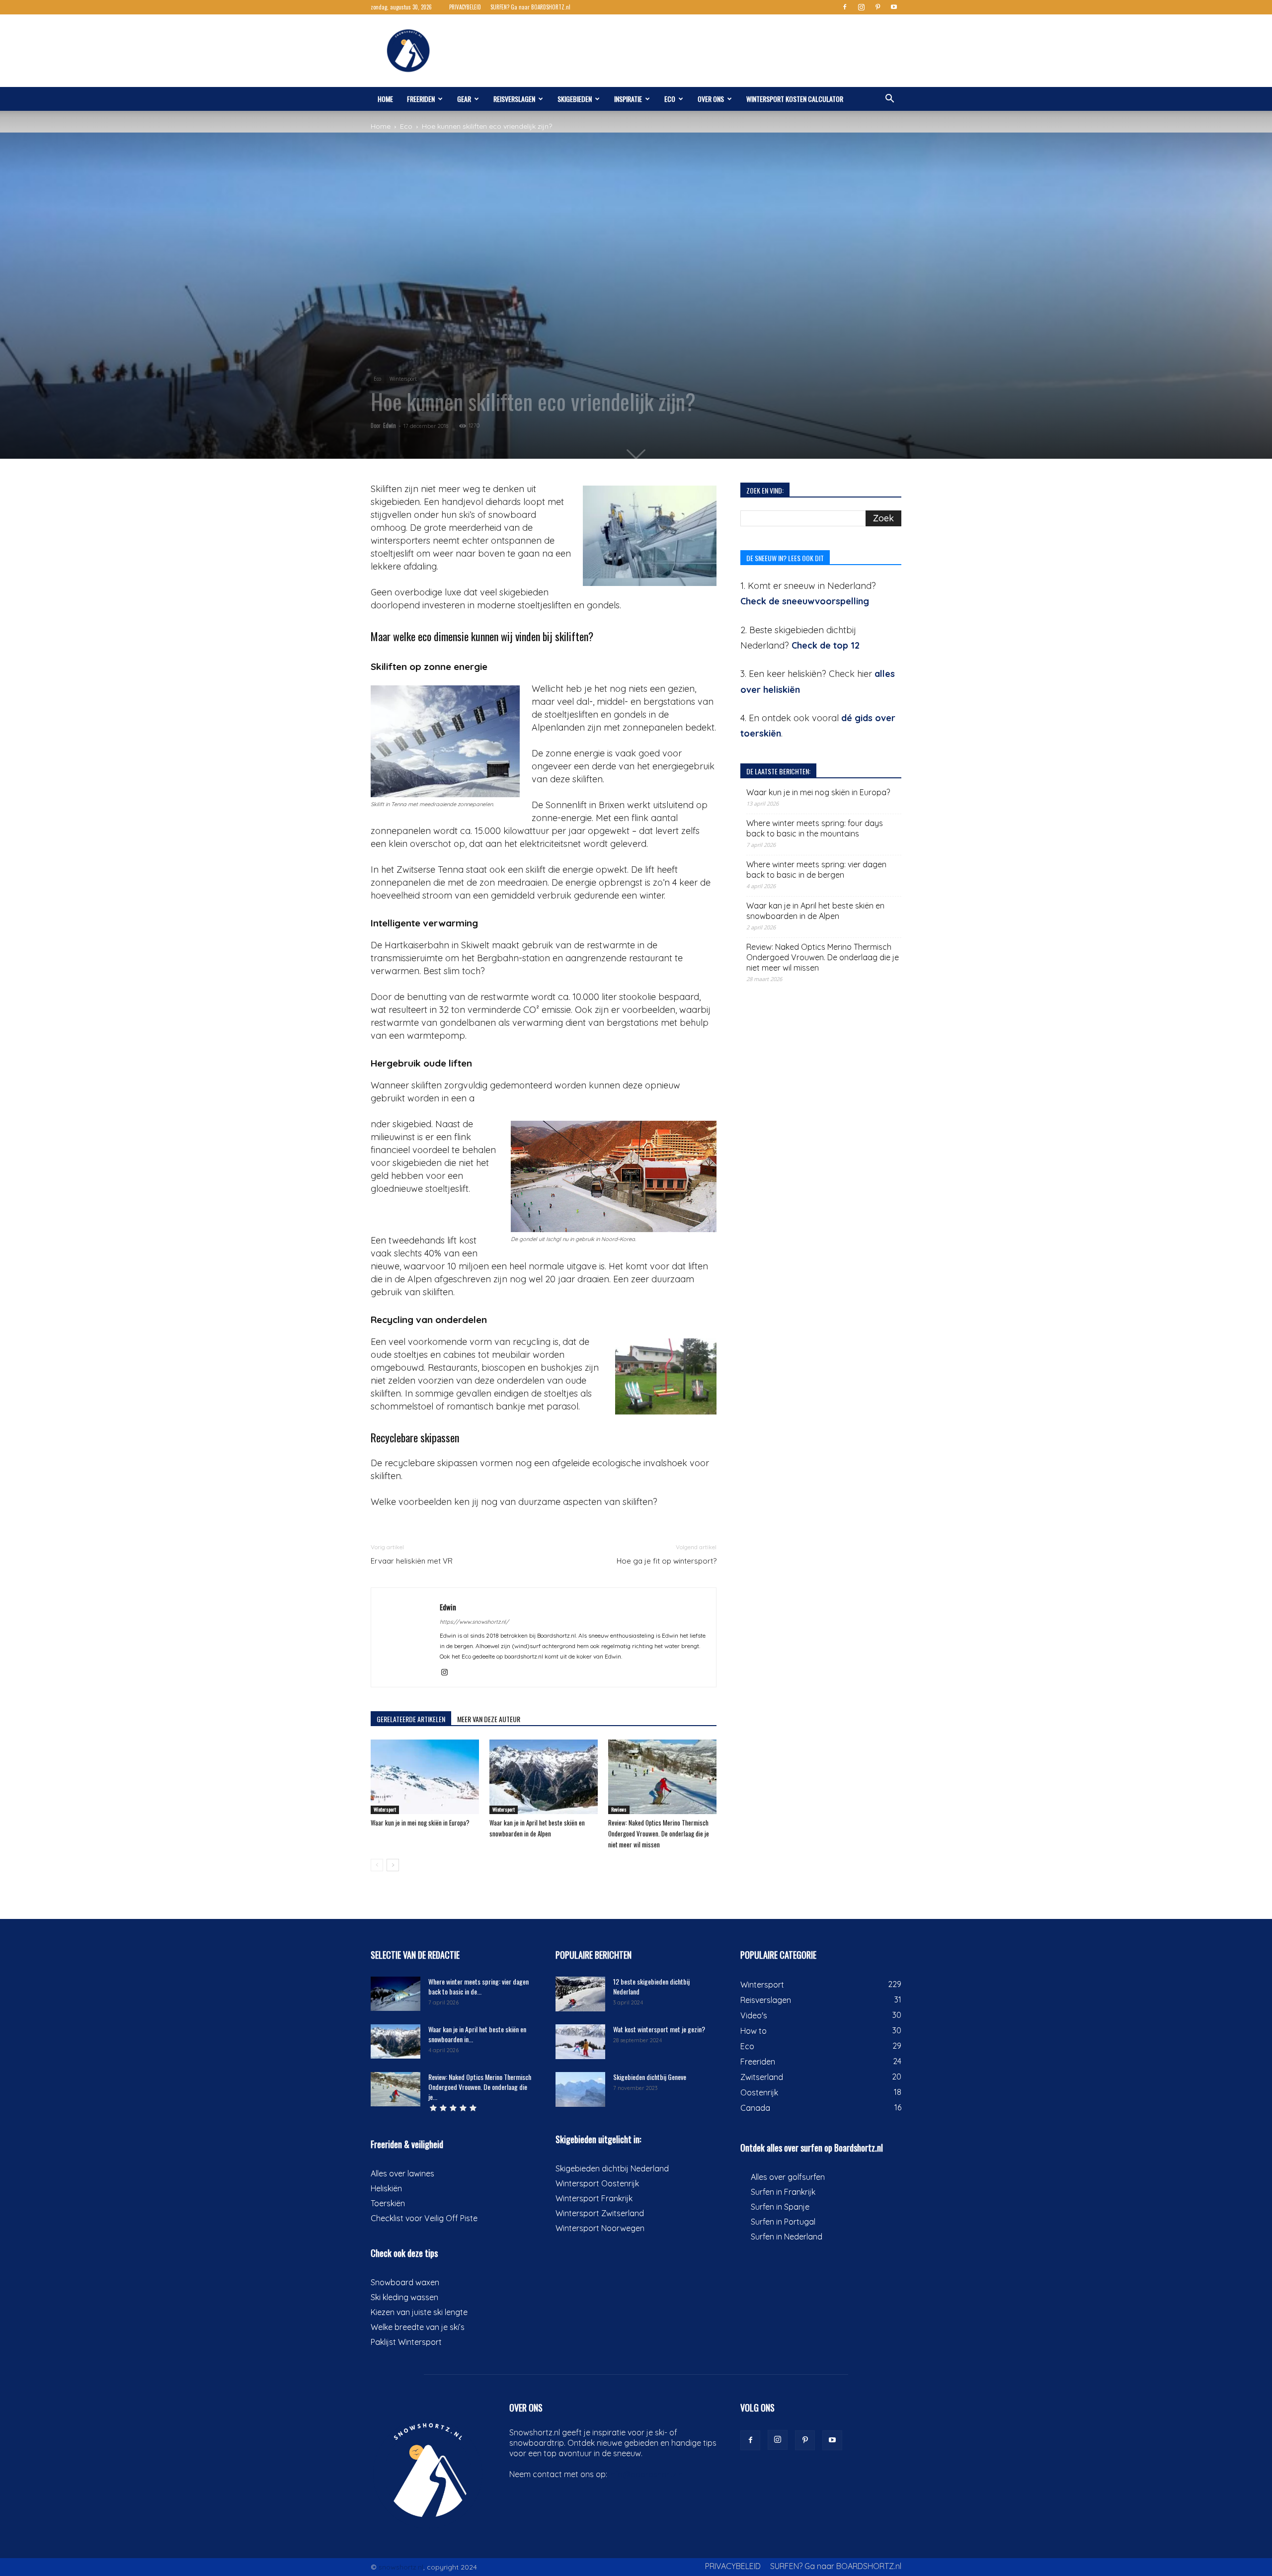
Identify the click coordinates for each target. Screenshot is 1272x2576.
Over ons (711, 99)
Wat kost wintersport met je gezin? (659, 2029)
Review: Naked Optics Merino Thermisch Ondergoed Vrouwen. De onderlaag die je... (480, 2087)
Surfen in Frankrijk (783, 2192)
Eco (670, 99)
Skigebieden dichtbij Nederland (612, 2168)
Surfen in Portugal (783, 2222)
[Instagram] (861, 7)
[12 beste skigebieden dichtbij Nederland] (580, 1994)
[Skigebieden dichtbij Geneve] (580, 2089)
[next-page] (393, 1865)
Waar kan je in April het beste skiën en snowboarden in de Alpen (815, 911)
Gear (464, 99)
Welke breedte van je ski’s (418, 2327)
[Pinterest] (877, 7)
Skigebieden (575, 99)
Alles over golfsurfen (788, 2177)
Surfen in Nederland (787, 2237)
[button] (889, 99)
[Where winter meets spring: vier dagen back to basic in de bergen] (396, 1994)
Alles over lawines (402, 2173)
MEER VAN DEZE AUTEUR (489, 1719)
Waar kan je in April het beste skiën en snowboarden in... (477, 2034)
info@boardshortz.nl (647, 2474)
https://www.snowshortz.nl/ (474, 1622)
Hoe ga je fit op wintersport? (667, 1561)
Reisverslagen (514, 99)
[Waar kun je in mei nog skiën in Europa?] (425, 1777)
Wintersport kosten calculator (795, 99)
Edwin (390, 425)
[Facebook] (845, 7)
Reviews (619, 1809)
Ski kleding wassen (404, 2297)
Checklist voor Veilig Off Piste (424, 2218)
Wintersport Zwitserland (600, 2213)
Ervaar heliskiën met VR (412, 1561)
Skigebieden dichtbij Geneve (650, 2077)
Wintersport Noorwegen (600, 2228)
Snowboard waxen (405, 2282)
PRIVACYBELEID (465, 7)
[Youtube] (894, 7)
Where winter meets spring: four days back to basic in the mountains (815, 828)
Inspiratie (628, 99)
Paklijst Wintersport (406, 2342)
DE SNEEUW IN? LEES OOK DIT (785, 558)
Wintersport (403, 379)
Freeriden (421, 99)
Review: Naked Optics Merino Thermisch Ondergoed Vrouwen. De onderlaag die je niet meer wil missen (659, 1833)
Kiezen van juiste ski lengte (419, 2312)
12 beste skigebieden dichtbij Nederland (651, 1986)
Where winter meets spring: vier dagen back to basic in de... (478, 1986)
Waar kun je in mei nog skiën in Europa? (420, 1823)
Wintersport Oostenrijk (597, 2183)
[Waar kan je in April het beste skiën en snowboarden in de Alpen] (544, 1777)
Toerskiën (388, 2203)
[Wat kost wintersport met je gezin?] (580, 2042)
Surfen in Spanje (780, 2207)
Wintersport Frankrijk (594, 2198)
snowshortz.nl (401, 2567)
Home (385, 99)
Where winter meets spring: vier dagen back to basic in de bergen (816, 870)
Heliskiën (386, 2188)
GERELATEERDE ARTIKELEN (411, 1719)
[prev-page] (377, 1865)
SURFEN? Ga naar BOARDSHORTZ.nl (530, 7)
